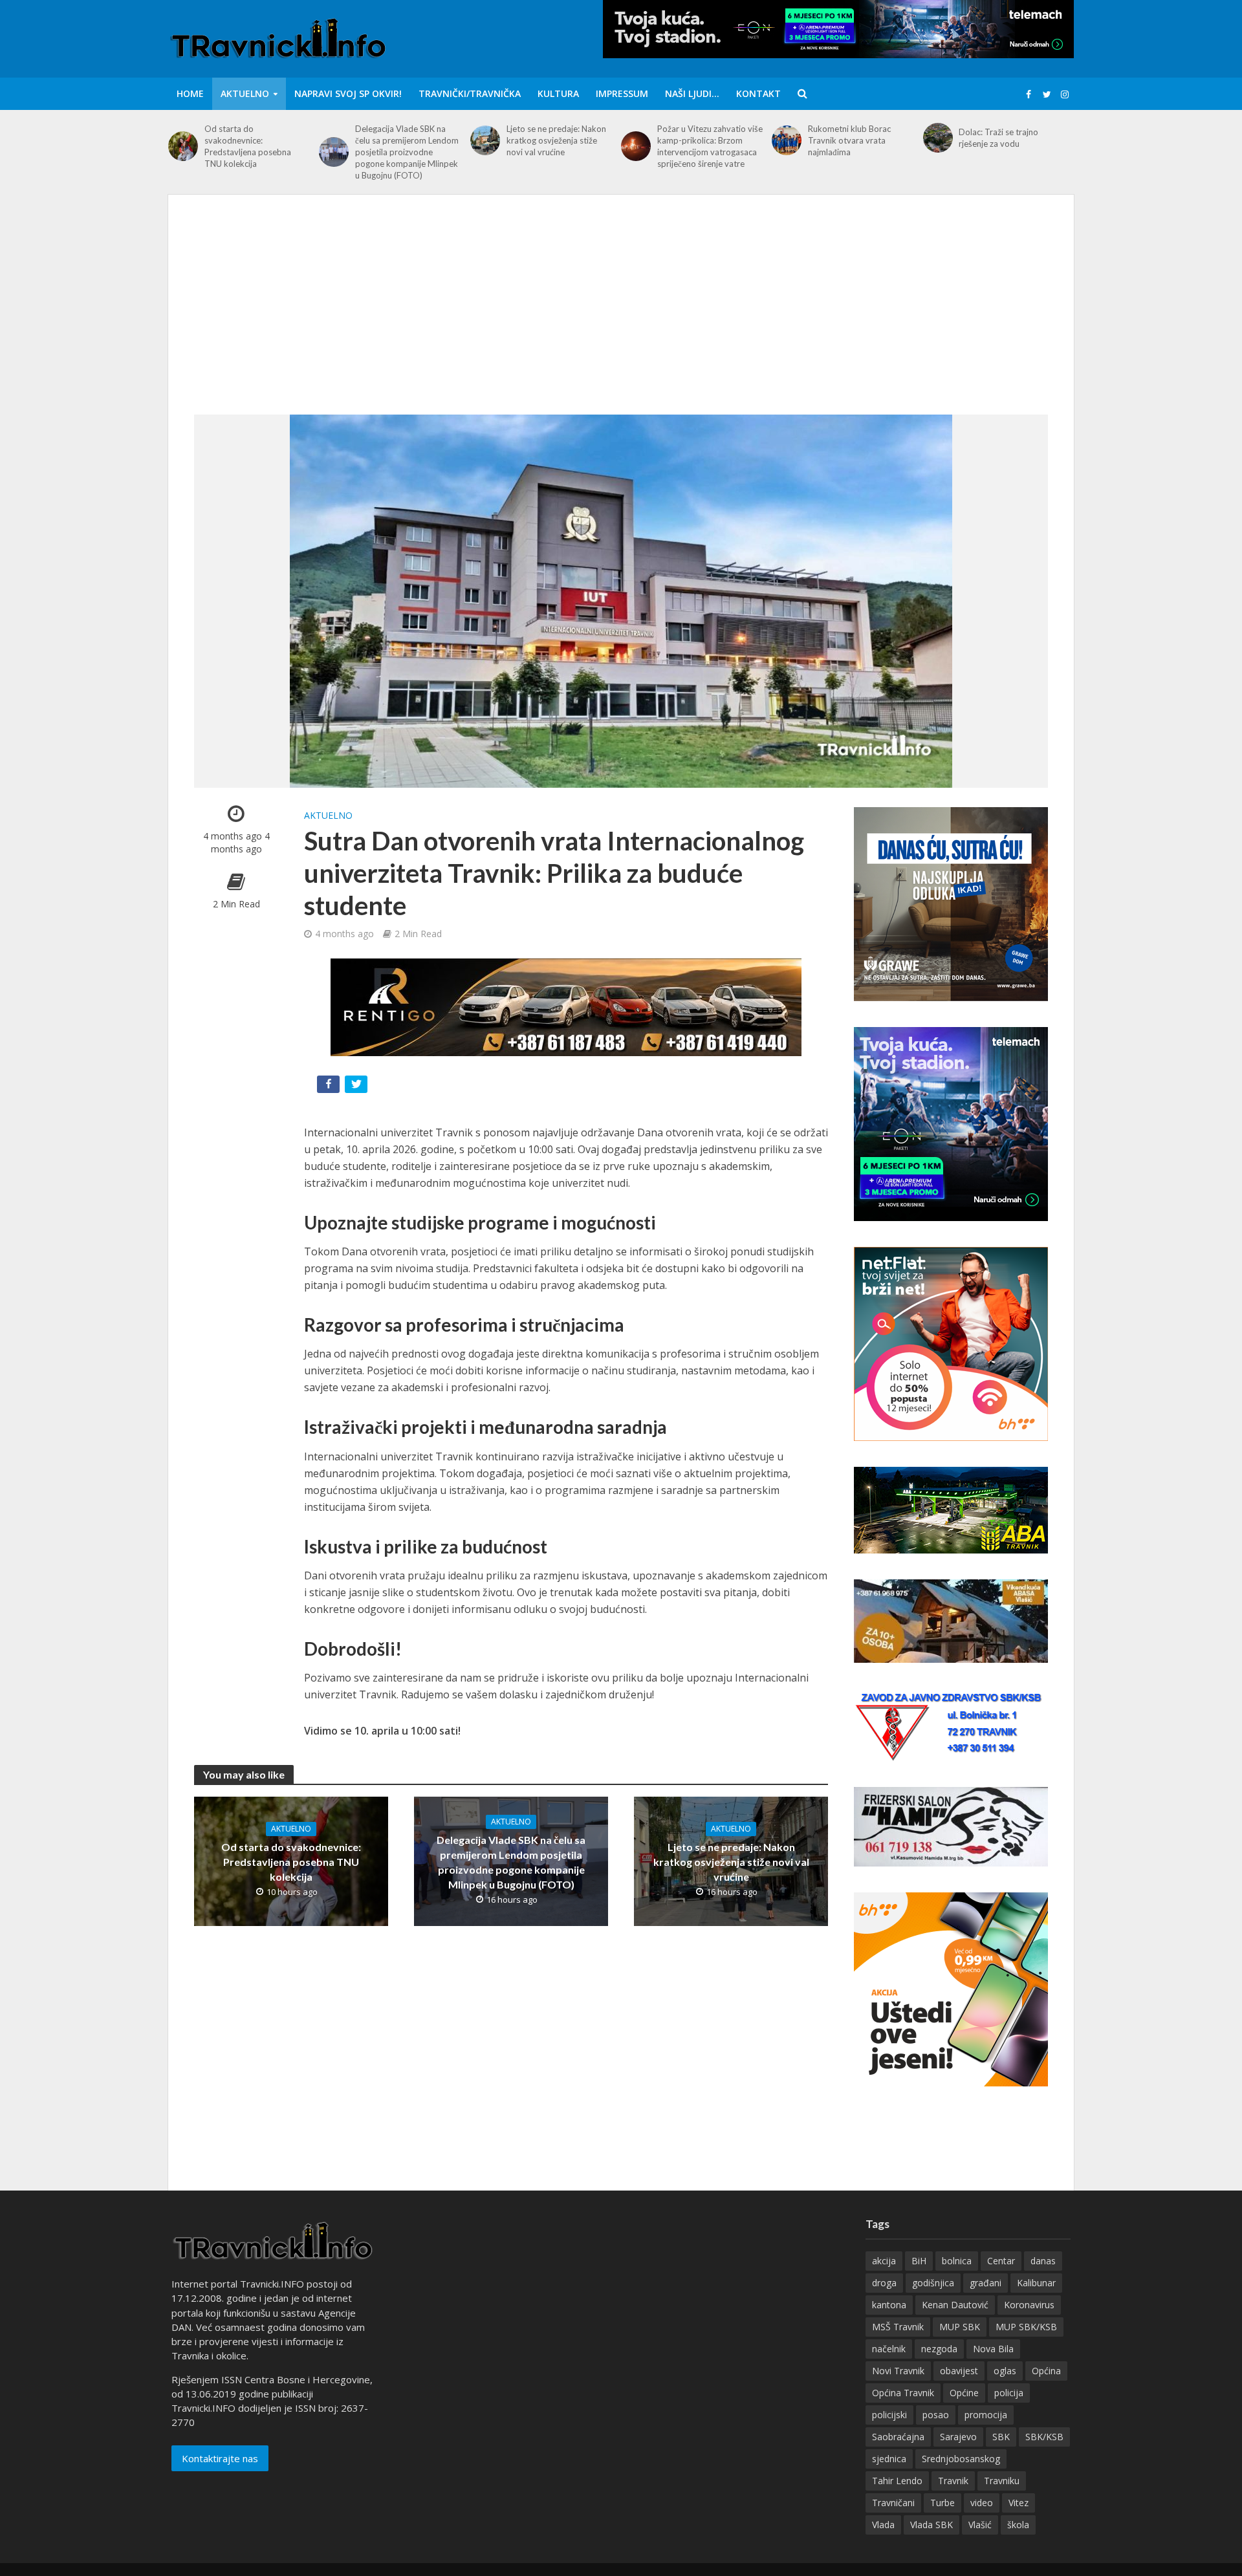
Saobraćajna (898, 2437)
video (982, 2503)
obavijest (959, 2371)
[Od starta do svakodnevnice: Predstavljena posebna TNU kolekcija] (183, 146)
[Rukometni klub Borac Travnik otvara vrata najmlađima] (787, 140)
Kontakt (758, 93)
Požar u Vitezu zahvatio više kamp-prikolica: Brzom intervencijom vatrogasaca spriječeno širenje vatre (710, 146)
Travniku (1002, 2481)
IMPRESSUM (622, 93)
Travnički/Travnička (470, 93)
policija (1009, 2393)
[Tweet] (357, 1087)
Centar (1001, 2261)
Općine (964, 2393)
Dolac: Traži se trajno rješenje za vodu (998, 138)
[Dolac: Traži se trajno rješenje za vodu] (938, 138)
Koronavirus (1029, 2305)
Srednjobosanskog (961, 2459)
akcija (884, 2261)
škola (1018, 2525)
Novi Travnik (898, 2371)
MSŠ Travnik (898, 2327)
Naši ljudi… (692, 93)
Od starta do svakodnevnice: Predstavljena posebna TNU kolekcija (248, 146)
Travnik (953, 2481)
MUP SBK (960, 2327)
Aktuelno (245, 93)
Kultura (558, 93)
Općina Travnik (903, 2393)
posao (936, 2415)
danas (1043, 2261)
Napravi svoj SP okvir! (348, 93)
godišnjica (933, 2283)
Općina (1046, 2371)
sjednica (889, 2459)
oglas (1005, 2371)
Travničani (893, 2503)
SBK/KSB (1044, 2437)
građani (986, 2283)
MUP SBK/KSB (1026, 2327)
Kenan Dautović (955, 2305)
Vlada (883, 2525)
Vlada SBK (931, 2525)
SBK (1001, 2437)
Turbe (942, 2503)
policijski (889, 2415)
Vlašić (980, 2525)
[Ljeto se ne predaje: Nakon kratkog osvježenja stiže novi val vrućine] (485, 140)
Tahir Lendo (897, 2481)
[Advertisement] (621, 318)
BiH (919, 2261)
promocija (986, 2415)
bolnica (957, 2261)
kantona (889, 2305)
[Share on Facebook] (330, 1087)
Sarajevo (958, 2437)
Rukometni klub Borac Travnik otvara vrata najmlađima (849, 140)
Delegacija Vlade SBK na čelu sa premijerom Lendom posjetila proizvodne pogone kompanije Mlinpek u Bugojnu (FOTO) (407, 152)
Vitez (1019, 2503)
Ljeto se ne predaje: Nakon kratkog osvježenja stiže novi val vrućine (556, 140)
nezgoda (939, 2349)
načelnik (889, 2349)
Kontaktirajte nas (220, 2458)
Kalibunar (1036, 2283)
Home (190, 93)
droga (884, 2283)
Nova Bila (993, 2349)
